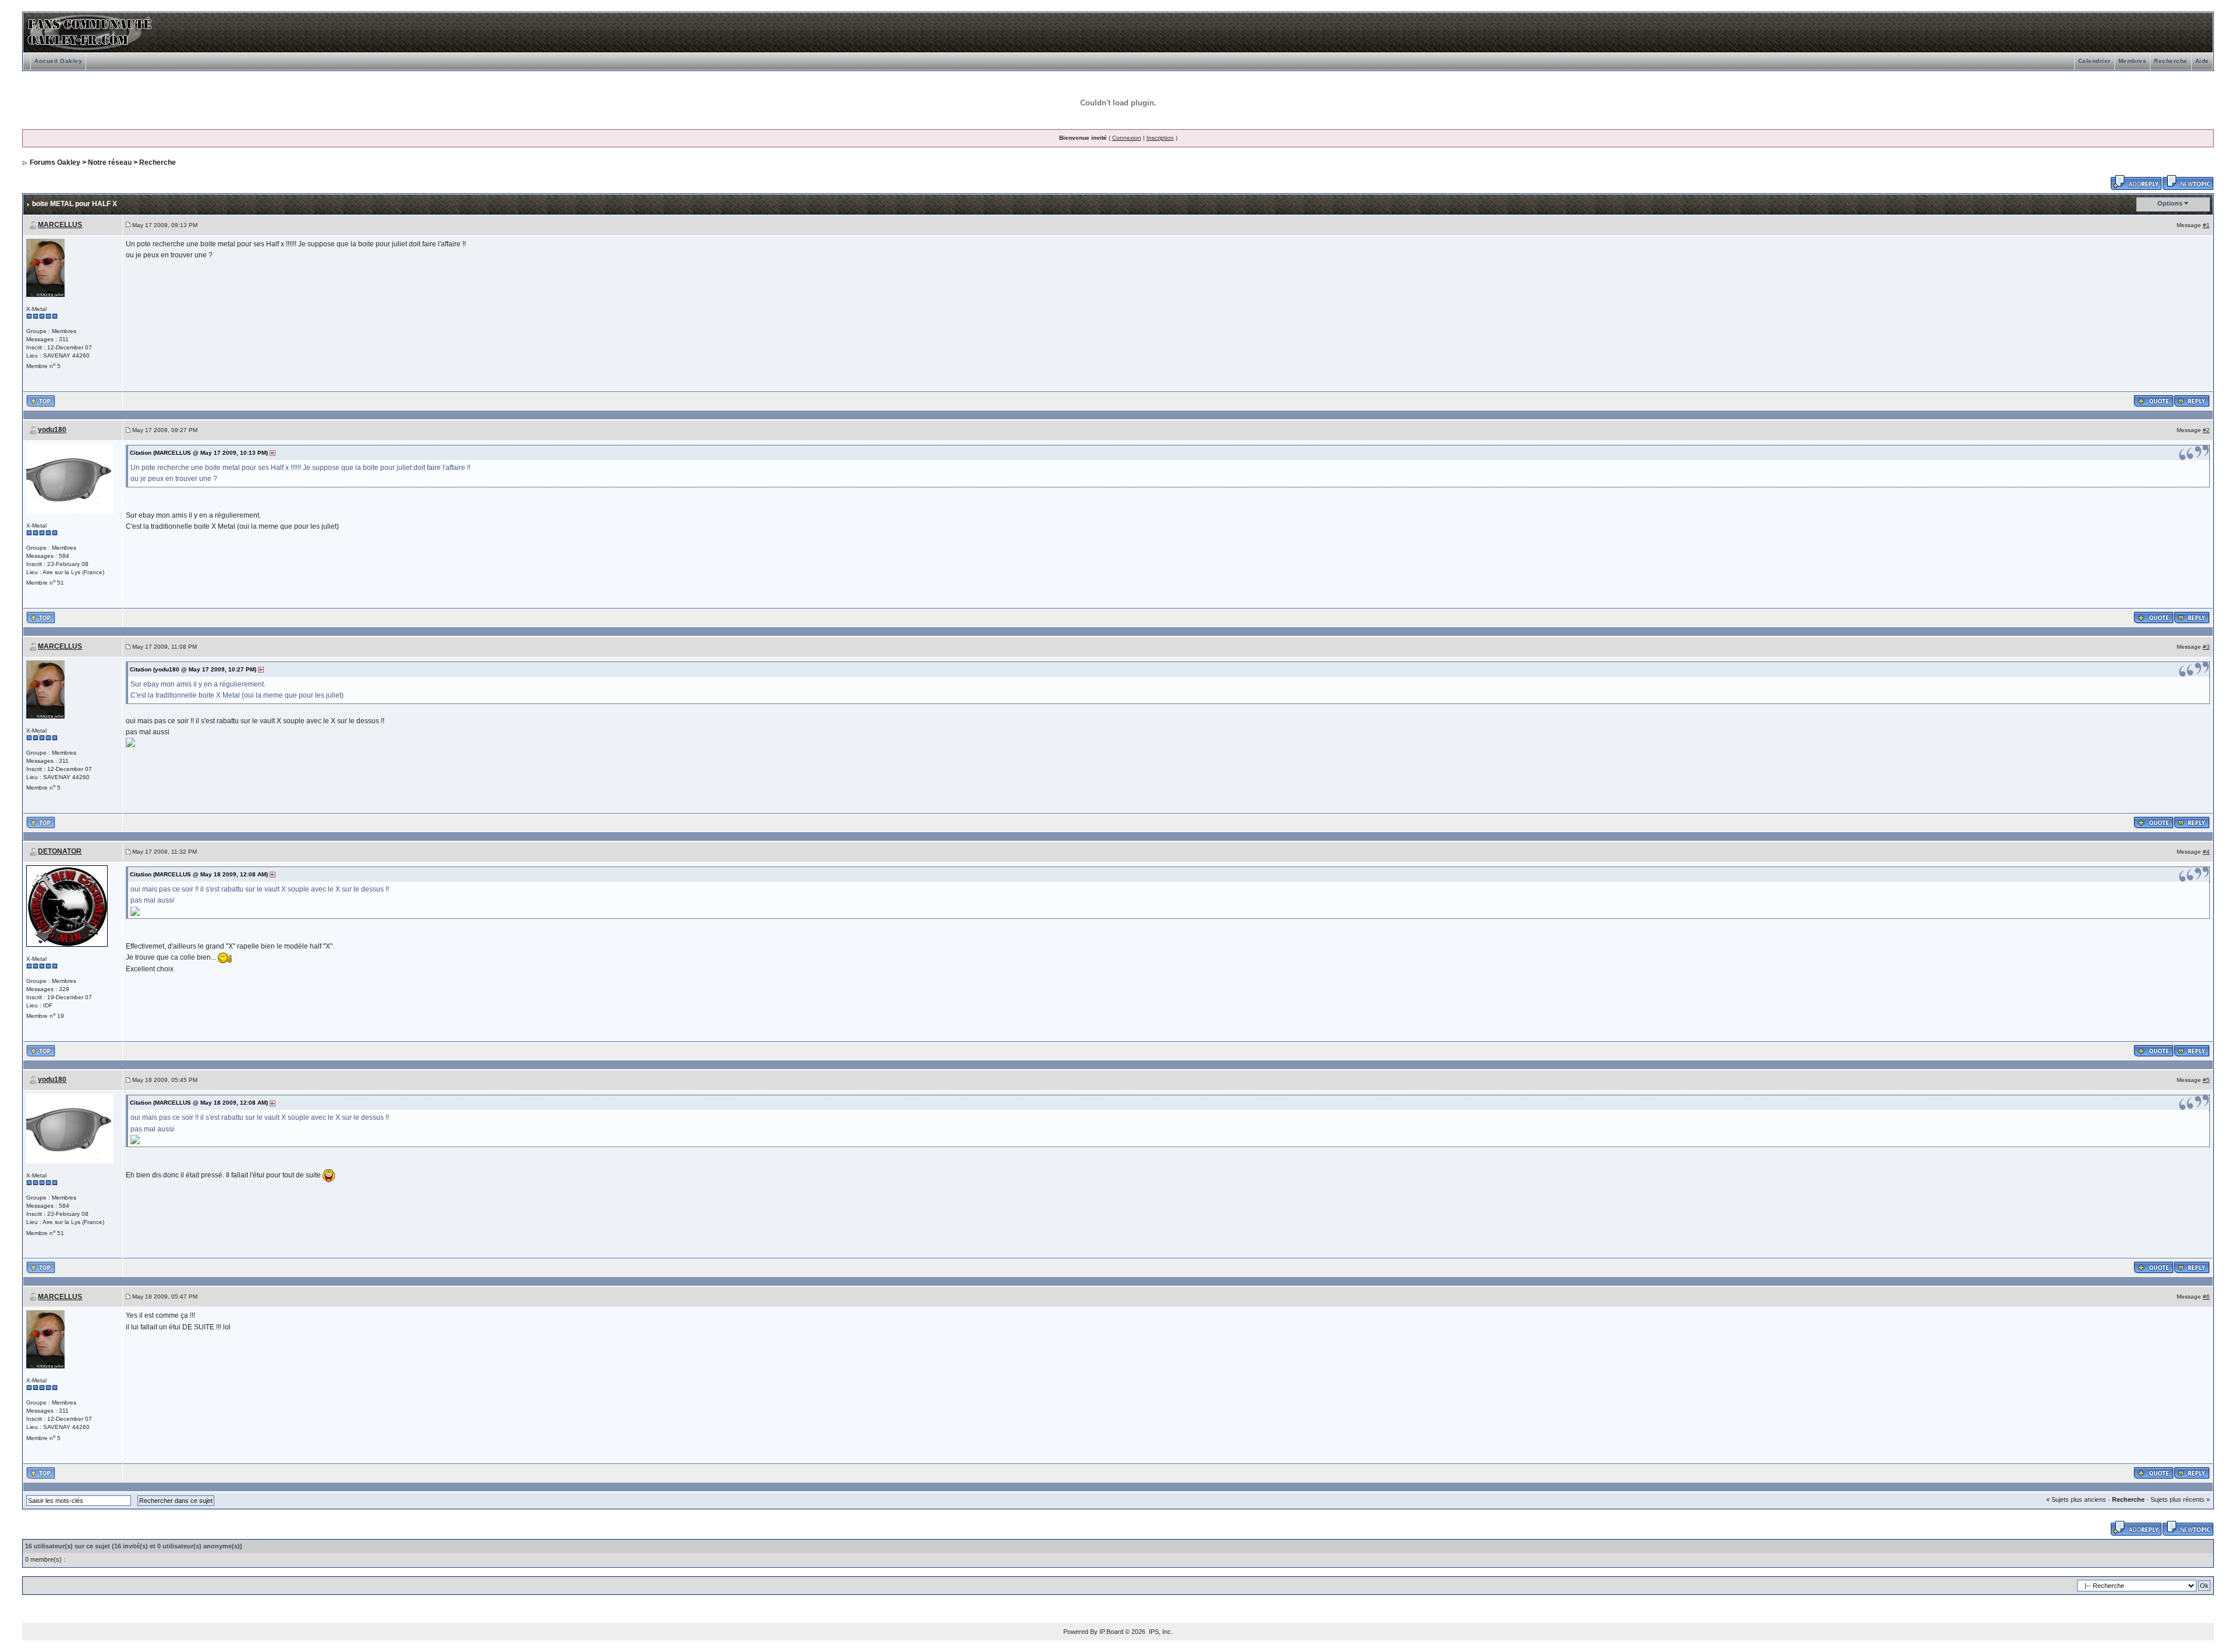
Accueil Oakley (58, 61)
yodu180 (52, 430)
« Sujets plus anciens (2076, 1499)
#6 (2206, 1297)
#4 (2206, 852)
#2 (2206, 430)
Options (2170, 203)
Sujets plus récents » (2180, 1499)
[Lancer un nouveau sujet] (2188, 182)
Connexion (1127, 138)
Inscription (1160, 138)
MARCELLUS (60, 225)
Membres (2133, 61)
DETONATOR (60, 851)
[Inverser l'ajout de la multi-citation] (2154, 400)
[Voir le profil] (45, 267)
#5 (2206, 1080)
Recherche (2171, 61)
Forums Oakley (55, 162)
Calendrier (2095, 61)
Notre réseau (110, 162)
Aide (2202, 61)
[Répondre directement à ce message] (2192, 400)
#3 (2206, 647)
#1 (2206, 225)
